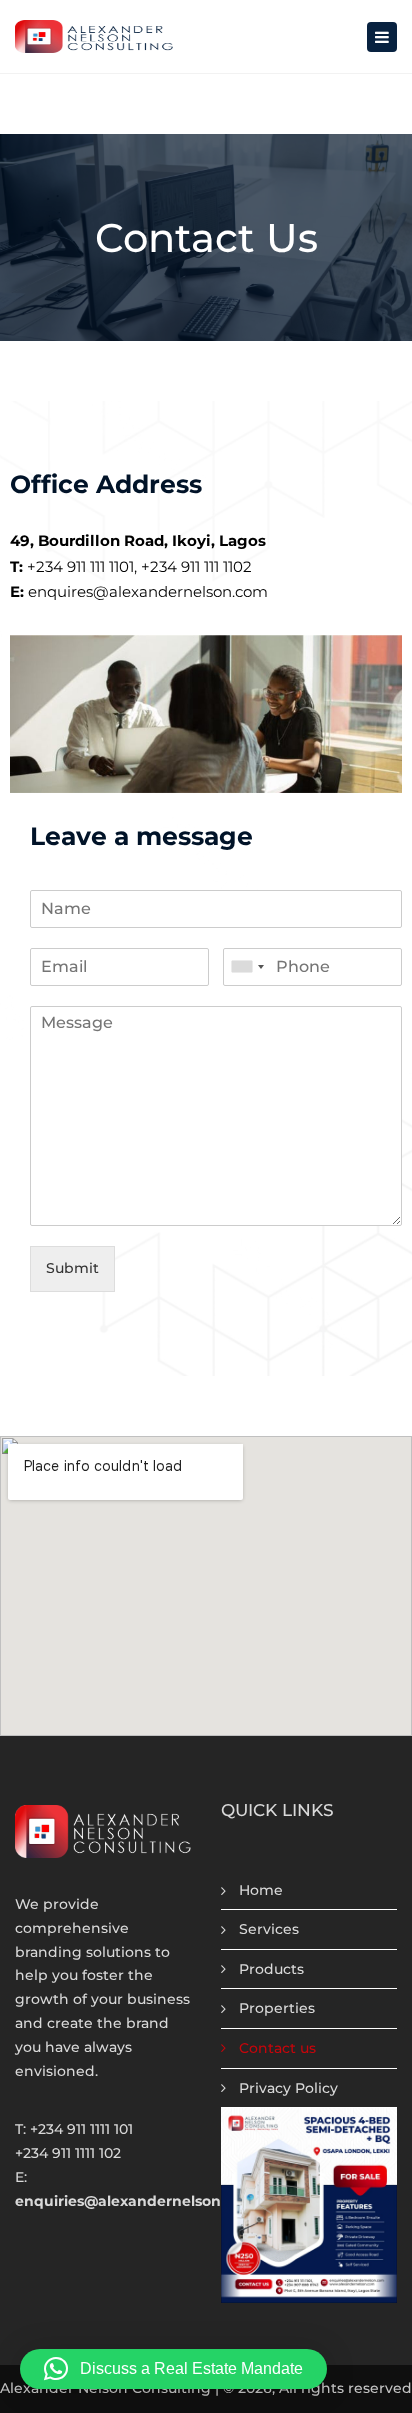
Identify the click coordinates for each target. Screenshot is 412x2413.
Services (269, 1929)
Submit (72, 1268)
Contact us (277, 2048)
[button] (173, 2369)
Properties (277, 2008)
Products (271, 1969)
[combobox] (247, 967)
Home (261, 1890)
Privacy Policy (288, 2088)
